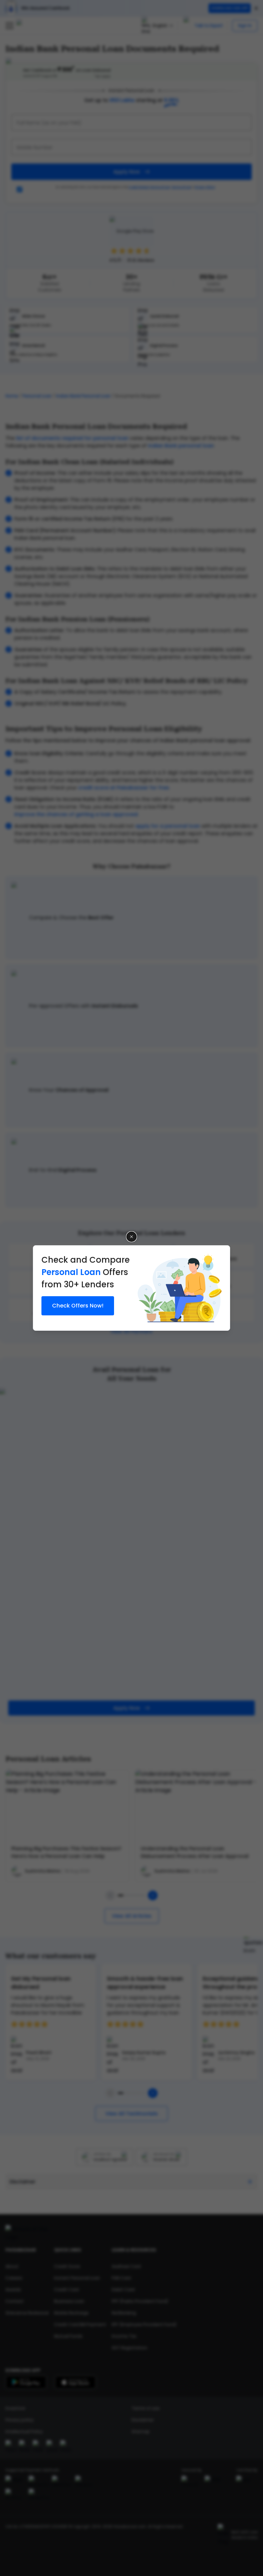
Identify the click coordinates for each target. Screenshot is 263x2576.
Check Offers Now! (78, 1306)
